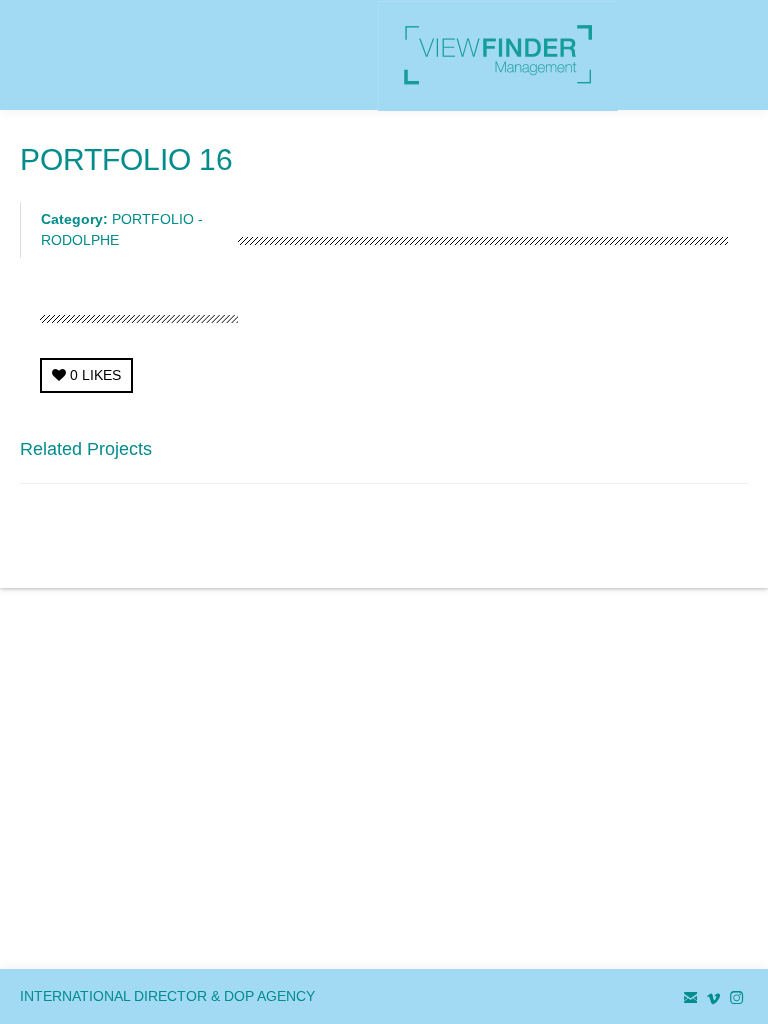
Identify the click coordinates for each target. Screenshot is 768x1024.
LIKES (95, 375)
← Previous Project (572, 455)
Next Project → (700, 455)
